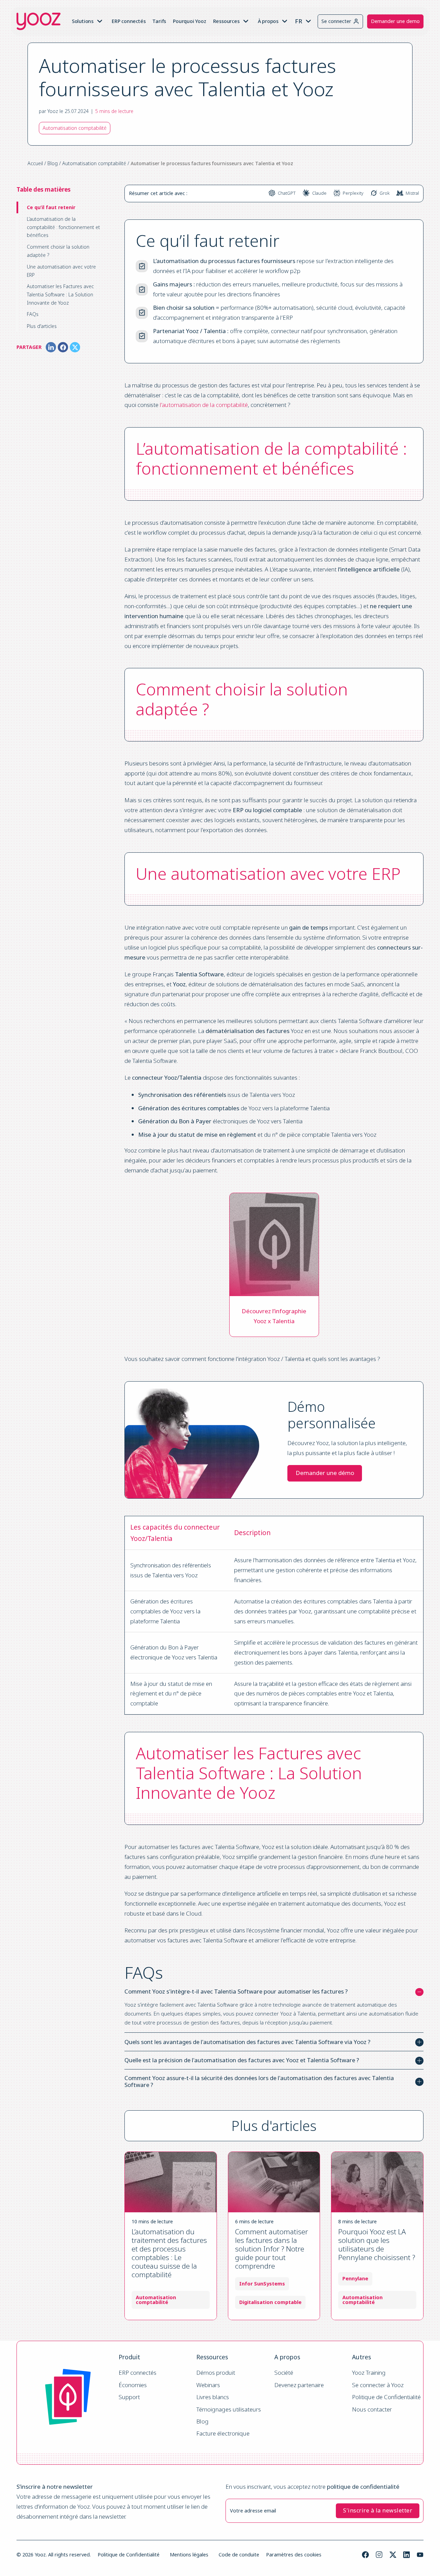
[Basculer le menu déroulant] (100, 21)
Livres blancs (213, 2397)
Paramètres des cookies (294, 2555)
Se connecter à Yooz (378, 2385)
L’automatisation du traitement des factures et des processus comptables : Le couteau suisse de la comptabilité (169, 2253)
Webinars (208, 2385)
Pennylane (355, 2279)
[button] (274, 1992)
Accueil (35, 163)
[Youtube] (420, 2555)
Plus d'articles (42, 326)
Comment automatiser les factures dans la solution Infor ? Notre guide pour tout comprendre (272, 2249)
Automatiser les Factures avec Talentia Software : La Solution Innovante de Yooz (60, 294)
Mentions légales (189, 2555)
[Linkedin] (406, 2555)
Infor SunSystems (262, 2284)
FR (299, 21)
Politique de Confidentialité (386, 2397)
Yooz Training (369, 2373)
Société (284, 2373)
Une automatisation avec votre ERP (61, 271)
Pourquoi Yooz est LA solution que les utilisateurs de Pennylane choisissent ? (377, 2244)
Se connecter (336, 21)
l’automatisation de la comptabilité (204, 405)
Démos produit (216, 2373)
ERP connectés (129, 21)
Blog (53, 163)
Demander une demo (395, 21)
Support (129, 2397)
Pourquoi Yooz (189, 21)
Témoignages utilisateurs (229, 2410)
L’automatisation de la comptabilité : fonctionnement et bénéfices (63, 227)
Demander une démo (325, 1473)
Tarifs (159, 21)
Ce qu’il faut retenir (51, 207)
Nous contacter (372, 2410)
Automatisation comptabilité (94, 163)
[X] (75, 347)
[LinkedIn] (51, 347)
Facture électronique (223, 2434)
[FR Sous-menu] (308, 21)
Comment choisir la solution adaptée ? (58, 251)
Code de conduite (239, 2555)
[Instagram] (379, 2555)
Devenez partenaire (299, 2385)
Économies (133, 2385)
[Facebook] (63, 347)
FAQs (33, 314)
